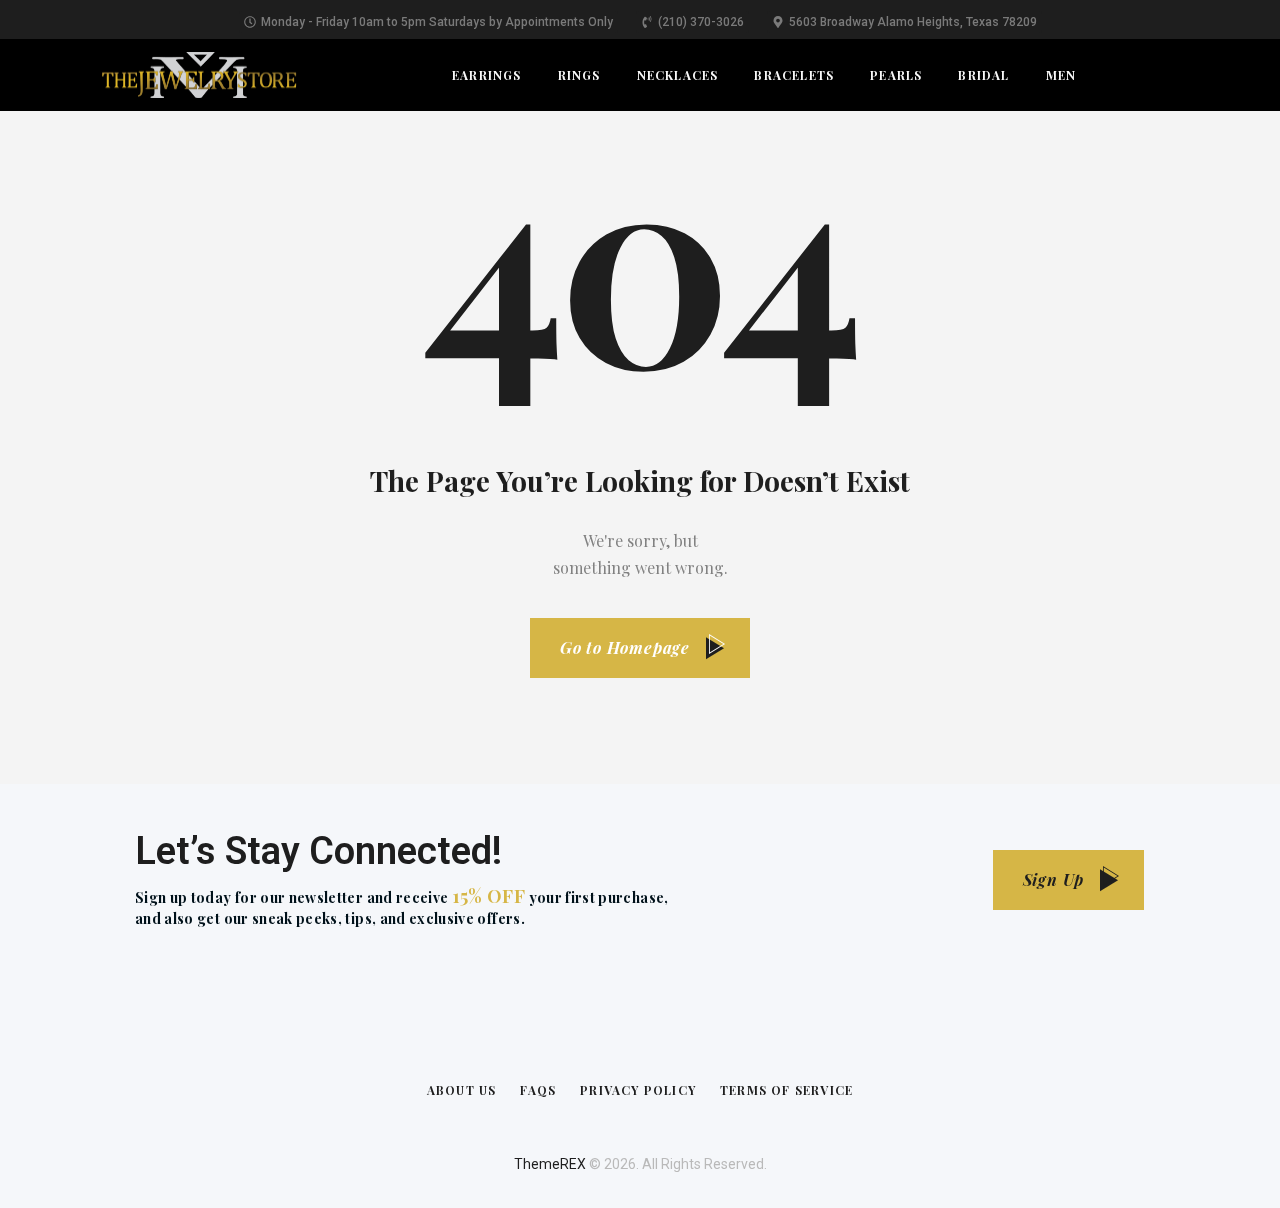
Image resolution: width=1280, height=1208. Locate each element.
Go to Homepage (625, 647)
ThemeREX (550, 1164)
